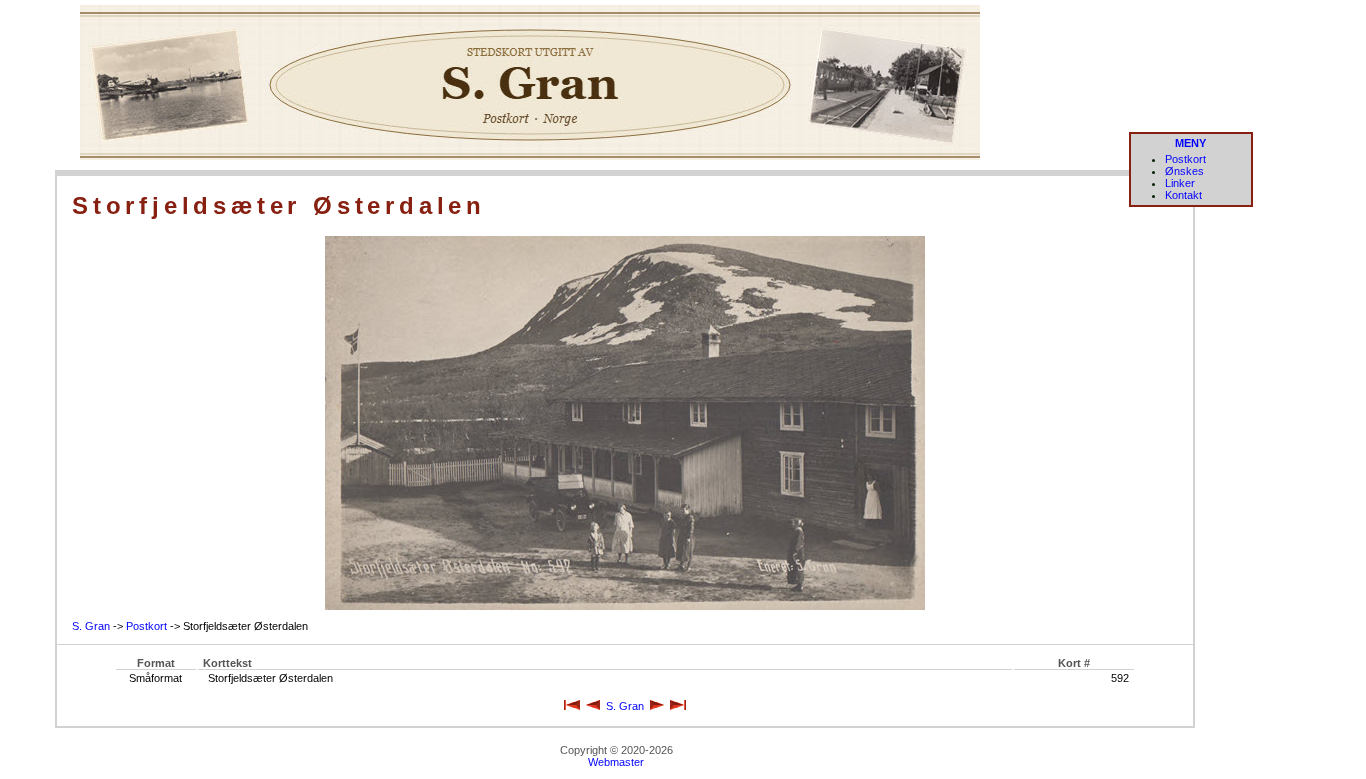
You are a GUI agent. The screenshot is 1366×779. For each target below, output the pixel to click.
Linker (1180, 183)
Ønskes (1184, 171)
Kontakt (1183, 195)
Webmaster (616, 762)
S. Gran (91, 626)
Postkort (1185, 159)
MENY (1190, 143)
